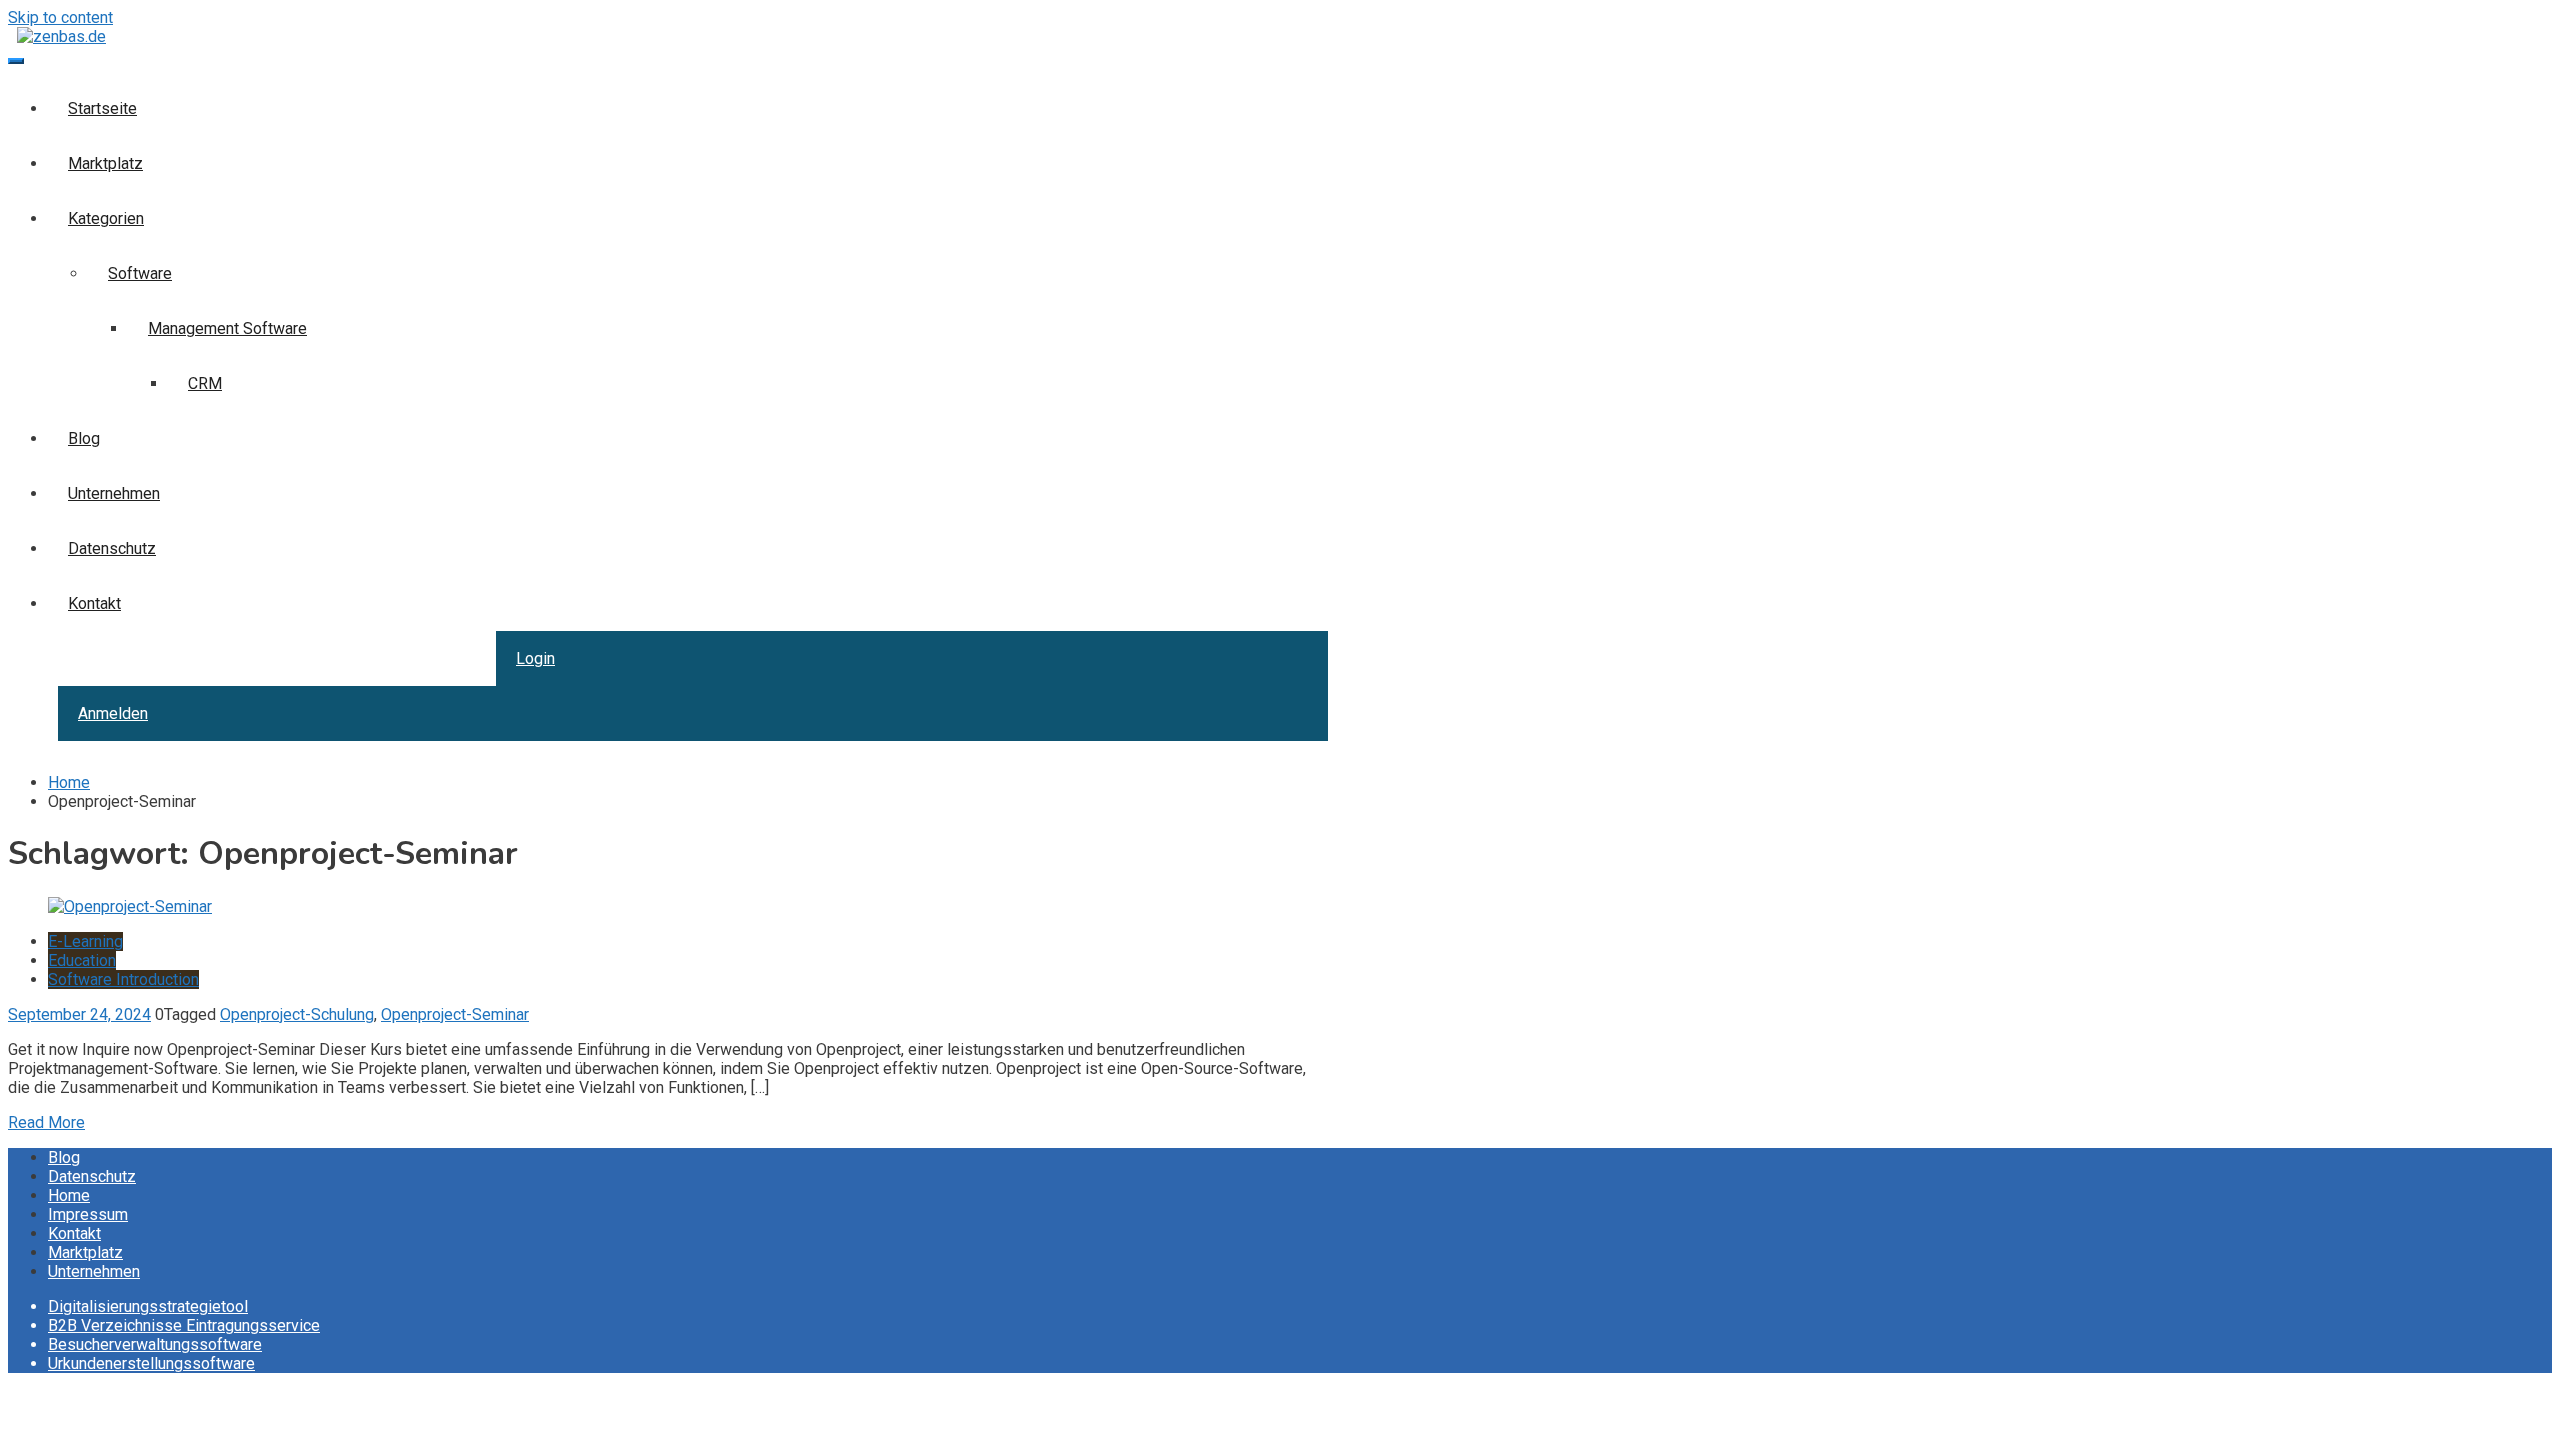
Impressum (88, 1214)
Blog (84, 438)
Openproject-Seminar (455, 1014)
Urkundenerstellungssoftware (151, 1363)
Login (535, 658)
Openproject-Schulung (297, 1014)
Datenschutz (112, 548)
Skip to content (60, 17)
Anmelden (113, 713)
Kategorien (106, 218)
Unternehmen (114, 493)
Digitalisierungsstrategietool (148, 1306)
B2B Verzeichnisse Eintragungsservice (184, 1325)
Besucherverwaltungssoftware (155, 1344)
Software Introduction (123, 979)
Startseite (102, 108)
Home (69, 1195)
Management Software (227, 328)
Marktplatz (105, 163)
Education (82, 960)
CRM (205, 383)
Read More (46, 1122)
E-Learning (85, 941)
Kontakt (94, 603)
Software (140, 273)
